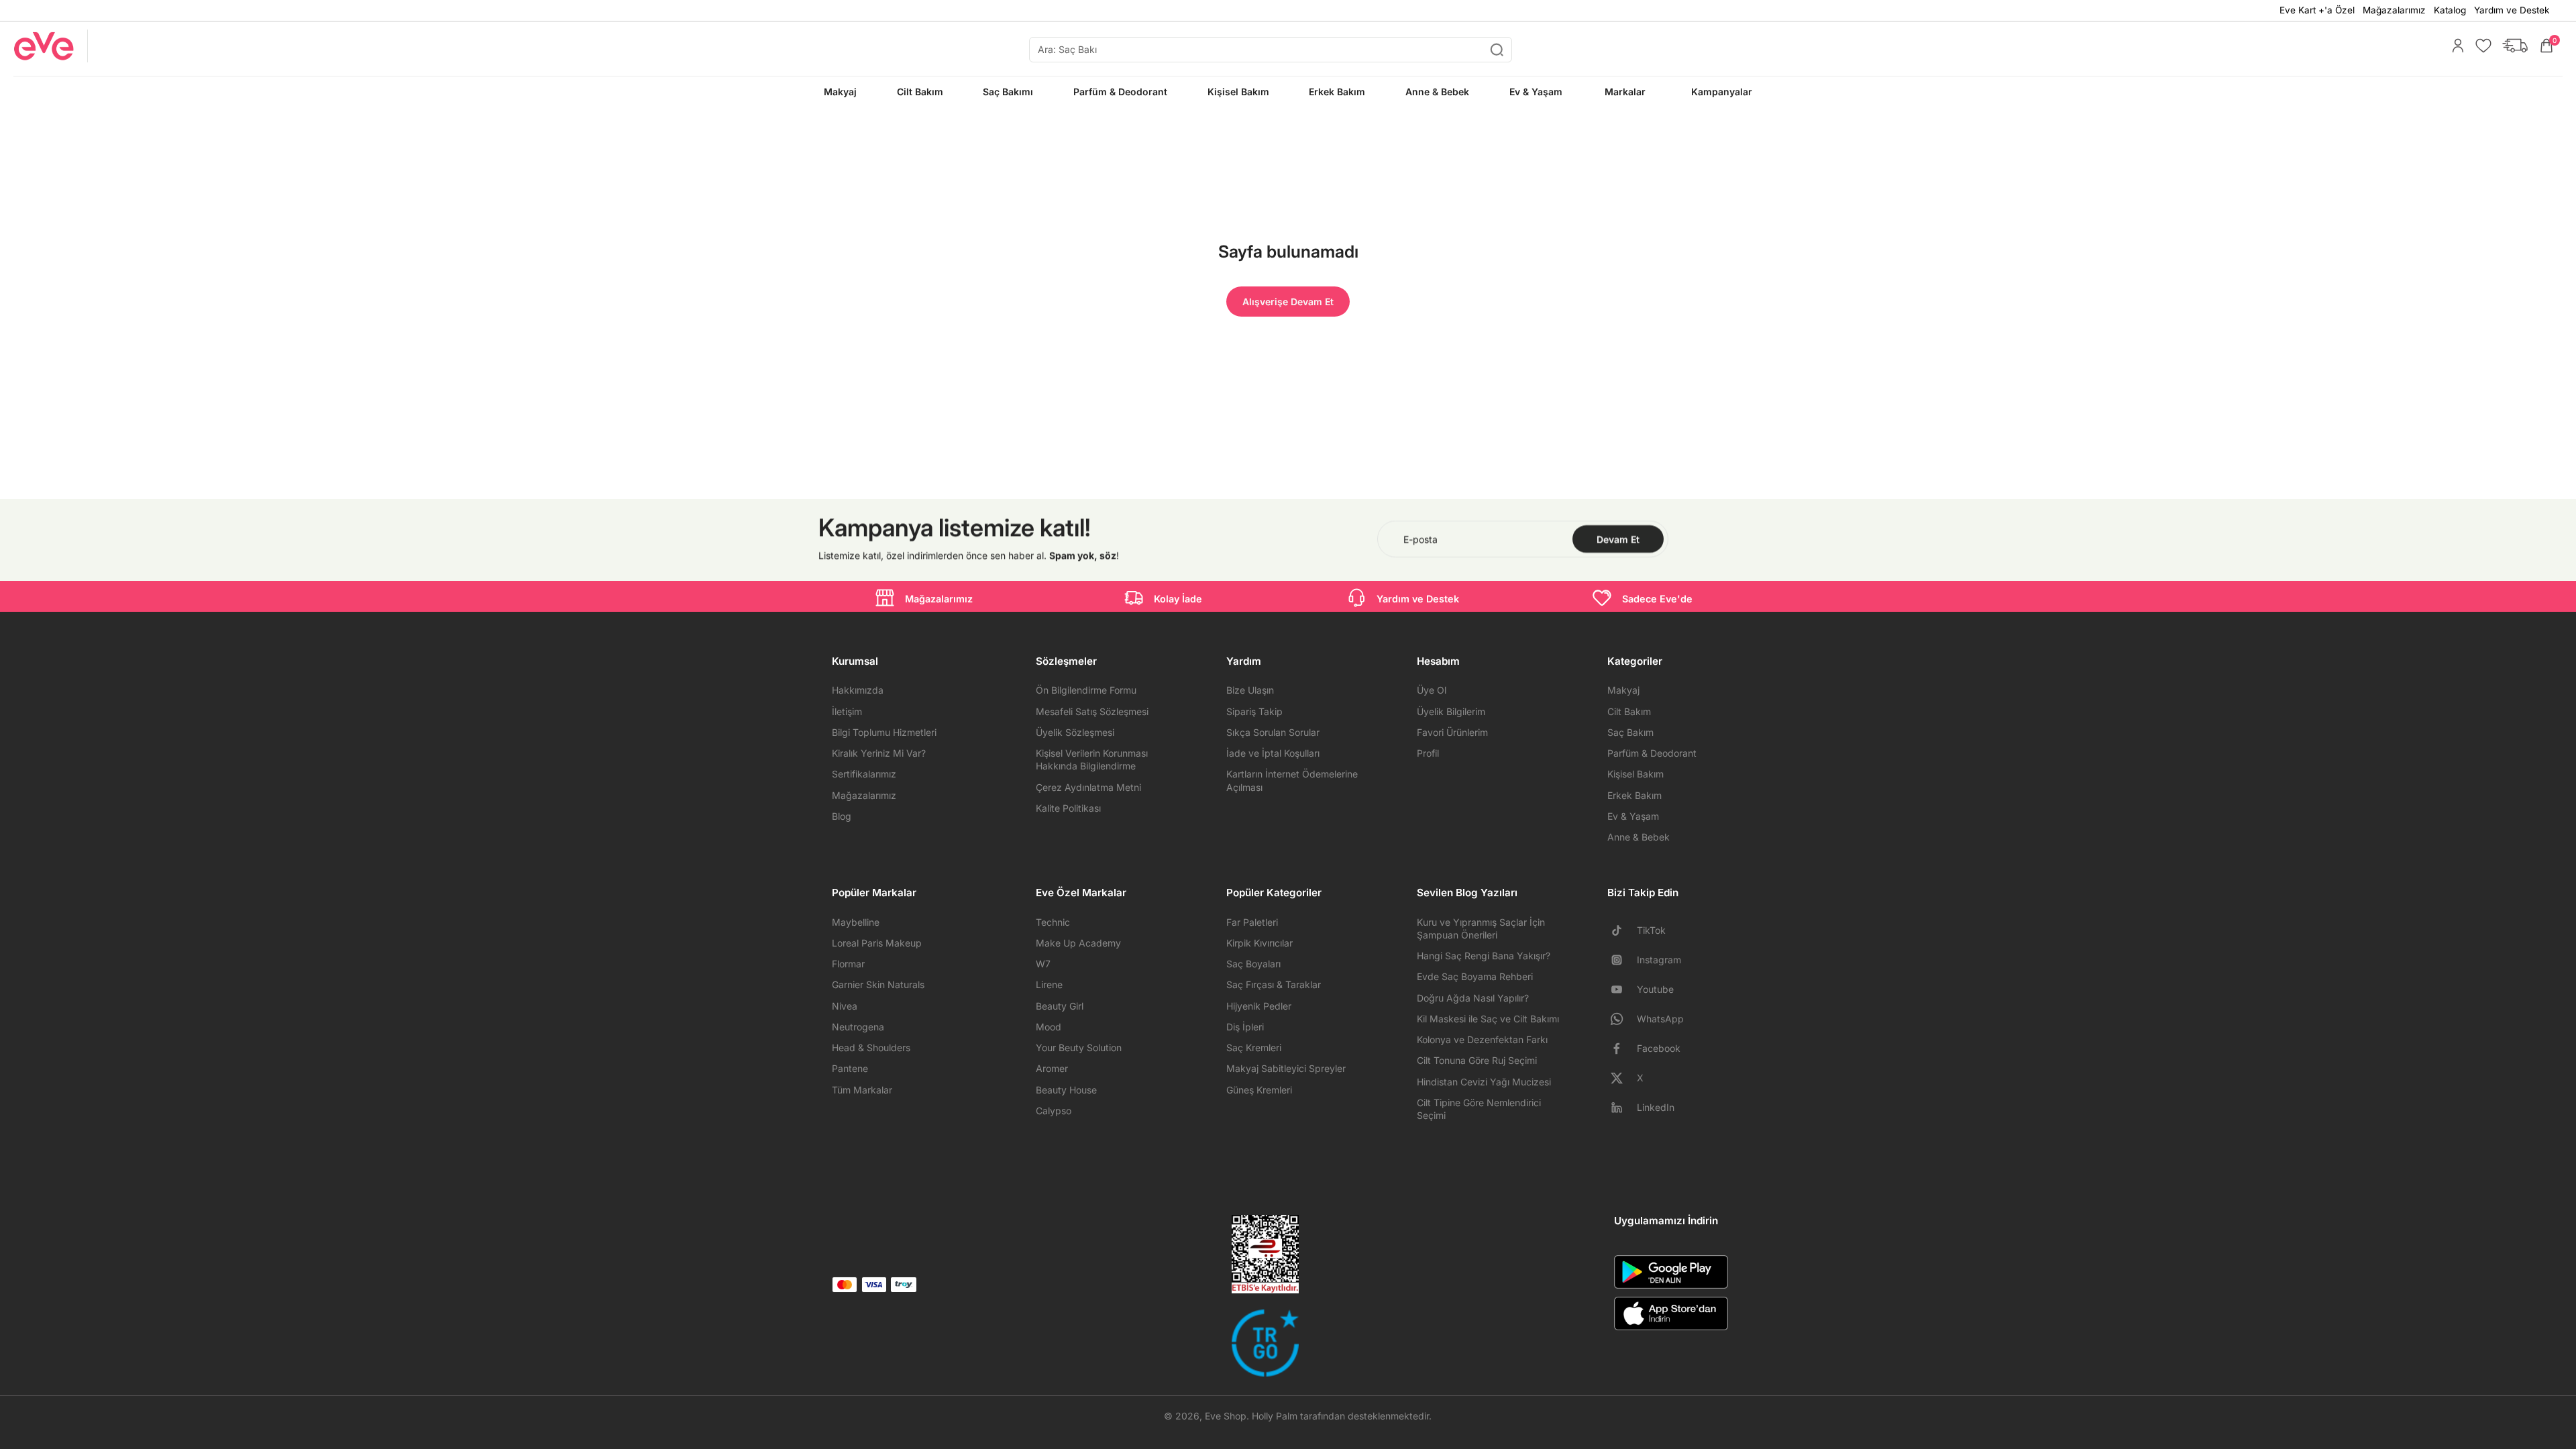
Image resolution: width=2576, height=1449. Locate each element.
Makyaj (1623, 690)
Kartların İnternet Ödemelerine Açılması (1292, 780)
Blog (842, 816)
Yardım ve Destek (2512, 10)
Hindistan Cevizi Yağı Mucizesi (1484, 1082)
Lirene (1049, 984)
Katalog (2450, 10)
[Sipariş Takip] (2512, 46)
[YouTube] (1622, 989)
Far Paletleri (1252, 922)
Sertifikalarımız (864, 774)
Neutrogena (858, 1027)
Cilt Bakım (1629, 711)
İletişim (847, 711)
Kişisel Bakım (1635, 774)
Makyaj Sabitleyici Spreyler (1286, 1068)
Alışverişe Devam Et (1288, 302)
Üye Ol (1432, 690)
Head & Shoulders (871, 1048)
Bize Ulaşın (1250, 690)
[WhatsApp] (1622, 1019)
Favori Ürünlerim (1452, 732)
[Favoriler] (2480, 46)
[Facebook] (1622, 1049)
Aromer (1052, 1068)
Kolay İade (1178, 599)
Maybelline (856, 922)
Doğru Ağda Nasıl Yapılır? (1473, 998)
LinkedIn (1656, 1107)
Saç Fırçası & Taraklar (1274, 984)
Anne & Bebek (1639, 837)
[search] (1271, 50)
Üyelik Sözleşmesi (1075, 732)
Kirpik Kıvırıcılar (1259, 943)
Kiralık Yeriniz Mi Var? (879, 753)
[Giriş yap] (2455, 46)
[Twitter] (1622, 1078)
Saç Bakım (1630, 732)
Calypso (1054, 1111)
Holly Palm (1275, 1416)
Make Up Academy (1078, 943)
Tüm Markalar (862, 1090)
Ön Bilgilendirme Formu (1086, 690)
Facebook (1659, 1048)
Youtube (1655, 989)
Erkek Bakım (1634, 795)
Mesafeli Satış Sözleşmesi (1092, 711)
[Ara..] (1497, 50)
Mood (1049, 1027)
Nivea (845, 1006)
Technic (1053, 922)
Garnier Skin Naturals (878, 984)
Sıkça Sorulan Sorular (1273, 732)
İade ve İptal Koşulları (1273, 753)
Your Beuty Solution (1079, 1048)
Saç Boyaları (1253, 964)
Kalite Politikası (1068, 808)
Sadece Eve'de (1657, 599)
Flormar (848, 964)
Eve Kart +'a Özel (2317, 10)
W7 (1043, 964)
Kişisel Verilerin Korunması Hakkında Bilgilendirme (1092, 759)
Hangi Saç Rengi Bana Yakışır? (1484, 956)
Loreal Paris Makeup (877, 943)
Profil (1428, 753)
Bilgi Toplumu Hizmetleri (884, 732)
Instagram (1659, 960)
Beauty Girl (1060, 1006)
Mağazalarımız (2394, 10)
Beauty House (1066, 1090)
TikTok (1651, 930)
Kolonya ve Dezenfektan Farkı (1482, 1039)
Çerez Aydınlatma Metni (1088, 787)
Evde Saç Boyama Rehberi (1475, 976)
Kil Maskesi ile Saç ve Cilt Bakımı (1488, 1019)
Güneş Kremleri (1259, 1090)
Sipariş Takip (1254, 711)
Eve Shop (1226, 1416)
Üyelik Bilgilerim (1451, 711)
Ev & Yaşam (1633, 816)
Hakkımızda (858, 690)
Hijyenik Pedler (1259, 1006)
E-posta (1420, 539)
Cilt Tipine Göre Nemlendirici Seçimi (1479, 1109)
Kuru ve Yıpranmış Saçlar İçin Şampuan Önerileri (1481, 928)
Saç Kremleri (1254, 1048)
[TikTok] (1622, 930)
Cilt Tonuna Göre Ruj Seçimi (1477, 1060)
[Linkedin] (1622, 1108)
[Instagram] (1622, 960)
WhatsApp (1660, 1019)
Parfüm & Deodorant (1652, 753)
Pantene (850, 1068)
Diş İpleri (1245, 1027)
